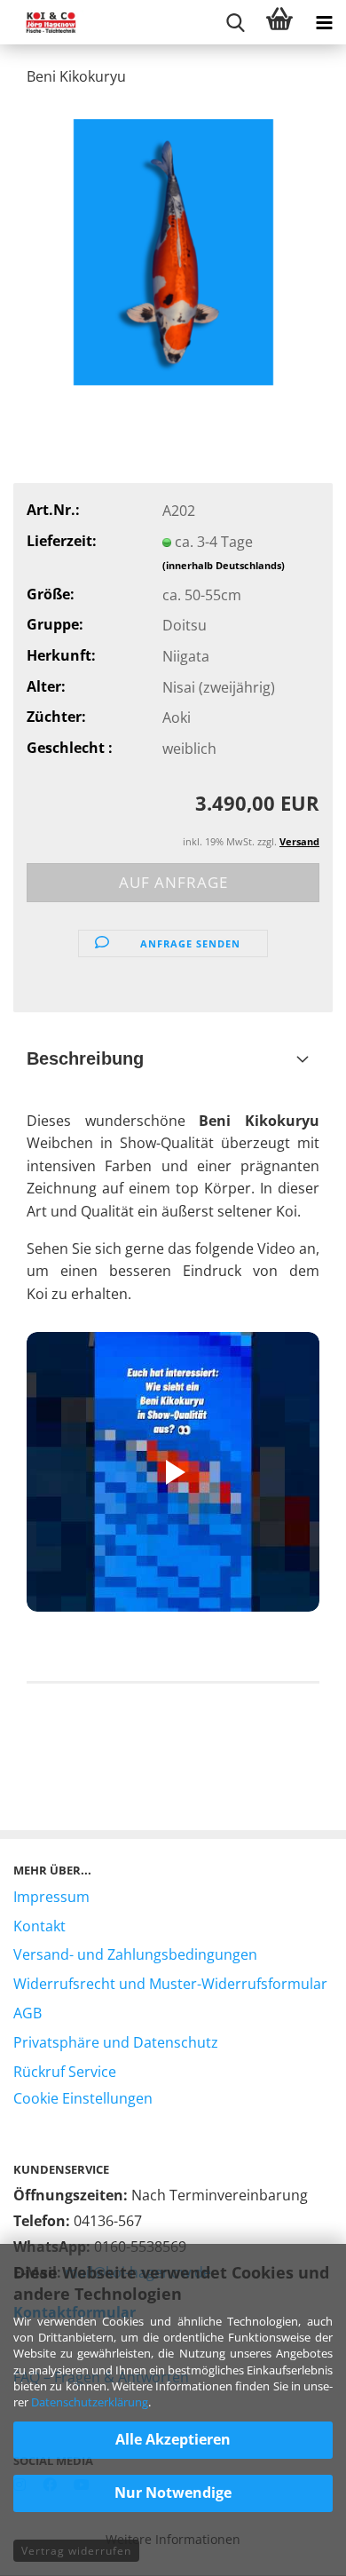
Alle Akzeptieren (173, 2439)
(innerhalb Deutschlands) (224, 565)
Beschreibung (85, 1058)
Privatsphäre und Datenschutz (116, 2042)
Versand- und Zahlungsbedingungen (135, 1954)
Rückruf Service (65, 2072)
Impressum (51, 1897)
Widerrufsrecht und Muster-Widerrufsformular (170, 1984)
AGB (28, 2013)
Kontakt (39, 1926)
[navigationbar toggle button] (324, 22)
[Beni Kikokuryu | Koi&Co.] (173, 250)
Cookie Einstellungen (83, 2098)
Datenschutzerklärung (90, 2402)
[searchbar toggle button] (235, 22)
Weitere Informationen (173, 2539)
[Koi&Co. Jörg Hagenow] (44, 22)
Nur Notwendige (173, 2493)
